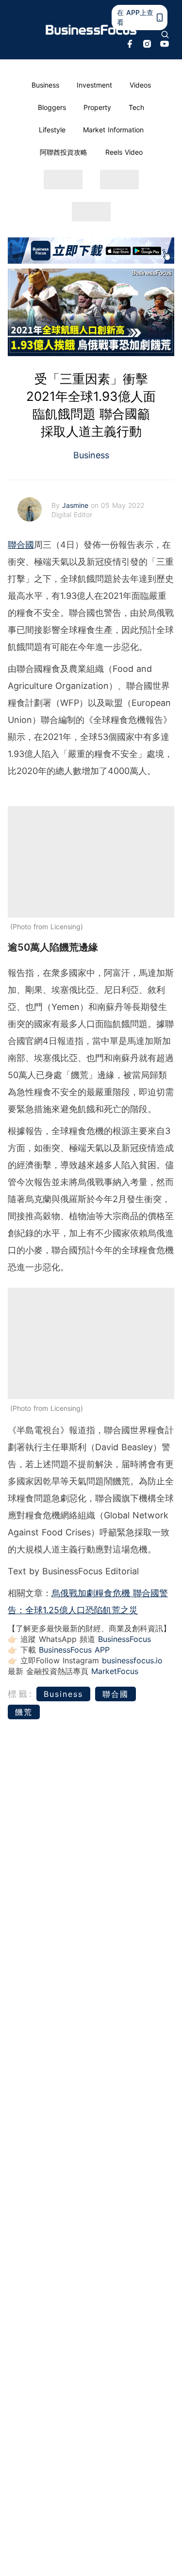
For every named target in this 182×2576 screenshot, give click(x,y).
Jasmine (76, 505)
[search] (165, 35)
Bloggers (52, 107)
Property (97, 107)
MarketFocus (115, 1671)
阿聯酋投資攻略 (64, 152)
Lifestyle (52, 130)
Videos (140, 85)
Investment (94, 85)
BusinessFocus (124, 1639)
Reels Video (124, 152)
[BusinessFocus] (91, 30)
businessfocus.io (132, 1660)
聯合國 (21, 545)
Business (45, 85)
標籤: (21, 1694)
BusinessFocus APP (74, 1650)
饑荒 (24, 1712)
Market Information (113, 130)
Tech (136, 107)
